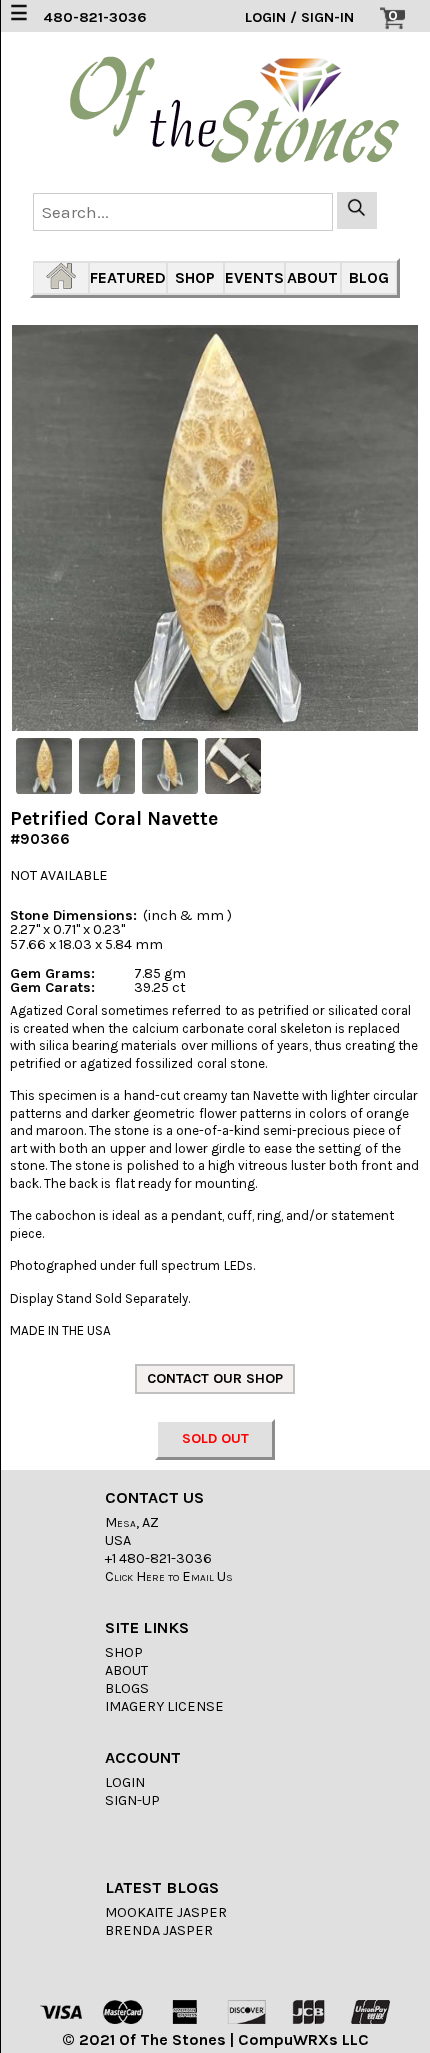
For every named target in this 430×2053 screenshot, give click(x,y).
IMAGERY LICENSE (164, 1706)
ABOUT (312, 277)
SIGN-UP (132, 1800)
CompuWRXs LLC (303, 2039)
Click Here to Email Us (169, 1576)
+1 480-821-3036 (158, 1558)
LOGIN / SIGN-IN (299, 17)
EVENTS (254, 277)
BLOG (369, 277)
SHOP (195, 277)
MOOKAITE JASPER (166, 1912)
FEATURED (128, 277)
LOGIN (125, 1782)
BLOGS (127, 1688)
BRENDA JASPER (159, 1930)
